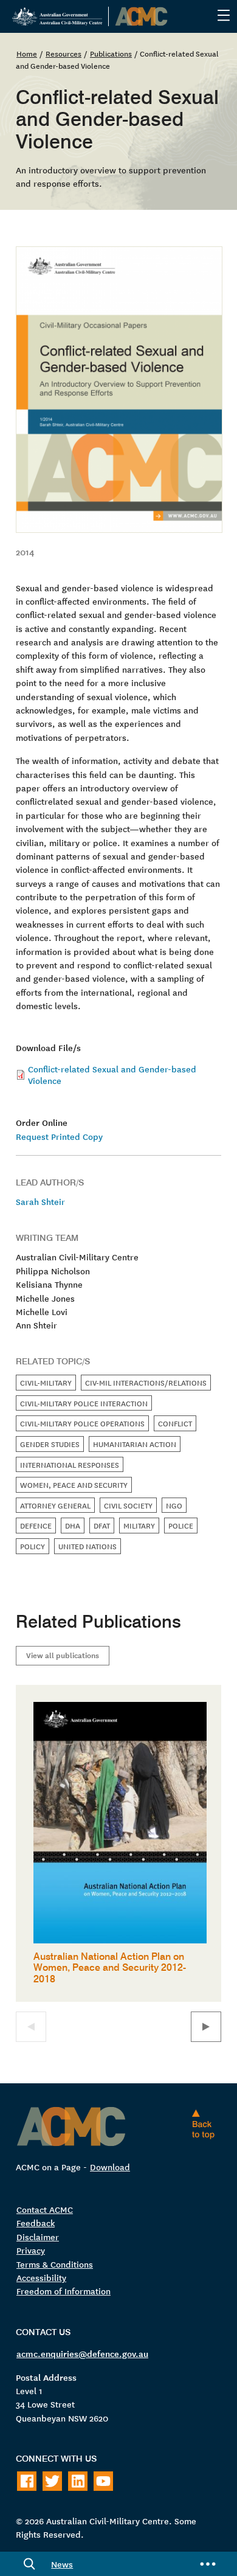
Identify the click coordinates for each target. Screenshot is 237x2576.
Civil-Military (46, 1382)
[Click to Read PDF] (118, 390)
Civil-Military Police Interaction (84, 1403)
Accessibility (41, 2277)
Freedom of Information (64, 2291)
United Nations (88, 1546)
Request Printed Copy (59, 1136)
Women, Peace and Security (74, 1484)
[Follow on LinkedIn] (78, 2481)
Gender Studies (50, 1444)
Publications (111, 53)
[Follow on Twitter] (52, 2481)
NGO (174, 1505)
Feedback (36, 2223)
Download (110, 2167)
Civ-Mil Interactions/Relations (146, 1382)
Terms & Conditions (55, 2264)
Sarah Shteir (40, 1201)
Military (139, 1525)
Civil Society (128, 1505)
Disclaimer (38, 2237)
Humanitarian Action (135, 1444)
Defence (36, 1525)
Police (181, 1525)
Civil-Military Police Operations (82, 1423)
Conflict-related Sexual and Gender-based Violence (112, 1074)
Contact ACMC (45, 2209)
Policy (33, 1546)
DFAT (102, 1525)
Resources (64, 53)
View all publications (63, 1655)
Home (27, 53)
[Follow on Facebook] (27, 2481)
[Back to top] (206, 2124)
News (62, 2564)
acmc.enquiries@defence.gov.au (82, 2353)
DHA (73, 1525)
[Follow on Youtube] (103, 2481)
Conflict (175, 1423)
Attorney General (55, 1505)
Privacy (31, 2250)
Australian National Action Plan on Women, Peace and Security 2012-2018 (110, 1967)
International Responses (70, 1464)
